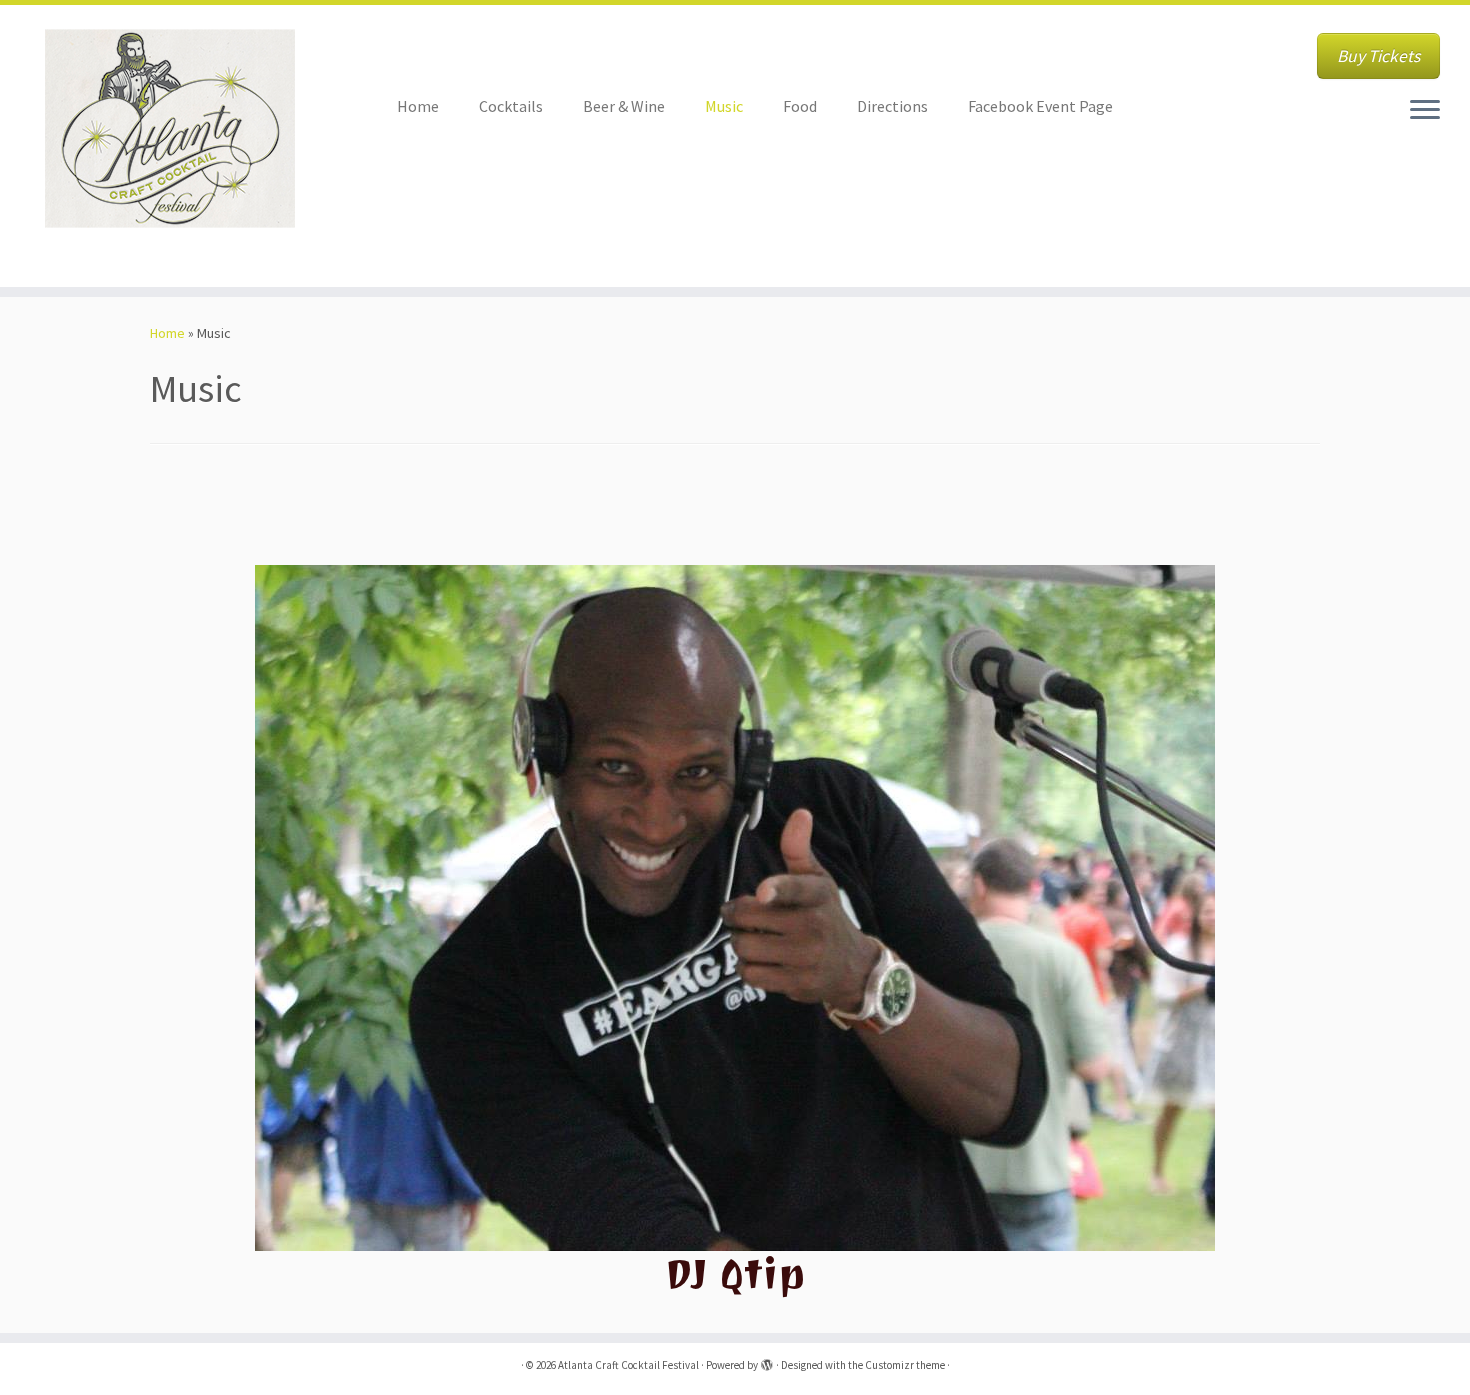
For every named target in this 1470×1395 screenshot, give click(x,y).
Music (724, 106)
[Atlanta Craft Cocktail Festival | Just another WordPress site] (169, 146)
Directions (892, 106)
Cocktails (511, 106)
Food (800, 106)
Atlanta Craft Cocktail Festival (628, 1365)
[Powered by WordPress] (767, 1361)
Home (418, 106)
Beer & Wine (624, 106)
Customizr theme (905, 1365)
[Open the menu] (1425, 111)
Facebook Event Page (1040, 106)
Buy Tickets (1378, 56)
